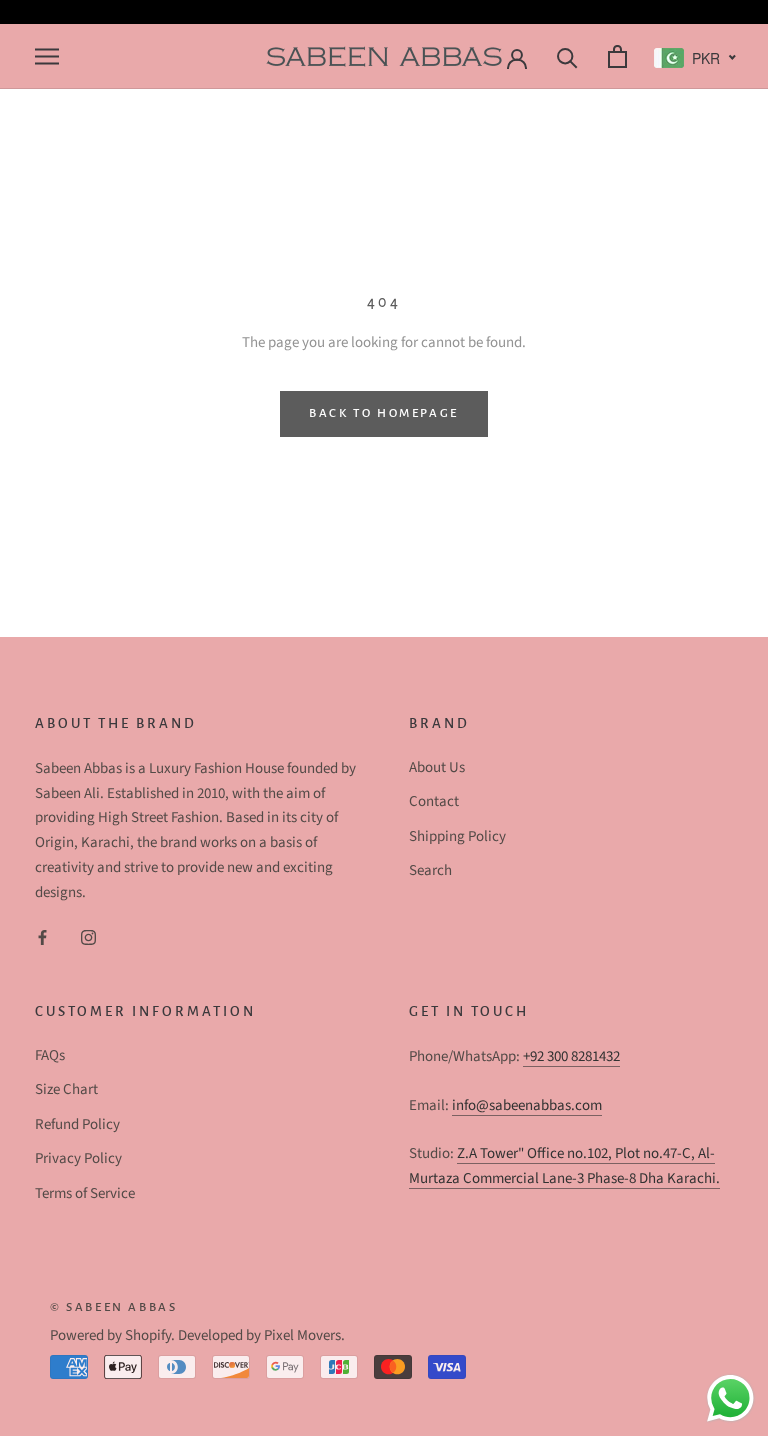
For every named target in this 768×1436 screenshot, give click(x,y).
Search (430, 870)
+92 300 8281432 (571, 1056)
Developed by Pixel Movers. (261, 1335)
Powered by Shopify (110, 1335)
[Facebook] (42, 937)
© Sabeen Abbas (113, 1307)
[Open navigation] (44, 56)
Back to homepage (384, 413)
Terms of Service (85, 1193)
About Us (437, 767)
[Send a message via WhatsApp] (730, 1398)
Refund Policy (77, 1124)
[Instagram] (88, 937)
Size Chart (66, 1089)
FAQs (50, 1055)
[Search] (565, 56)
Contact (434, 801)
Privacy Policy (78, 1158)
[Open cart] (615, 56)
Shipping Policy (457, 836)
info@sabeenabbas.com (527, 1105)
